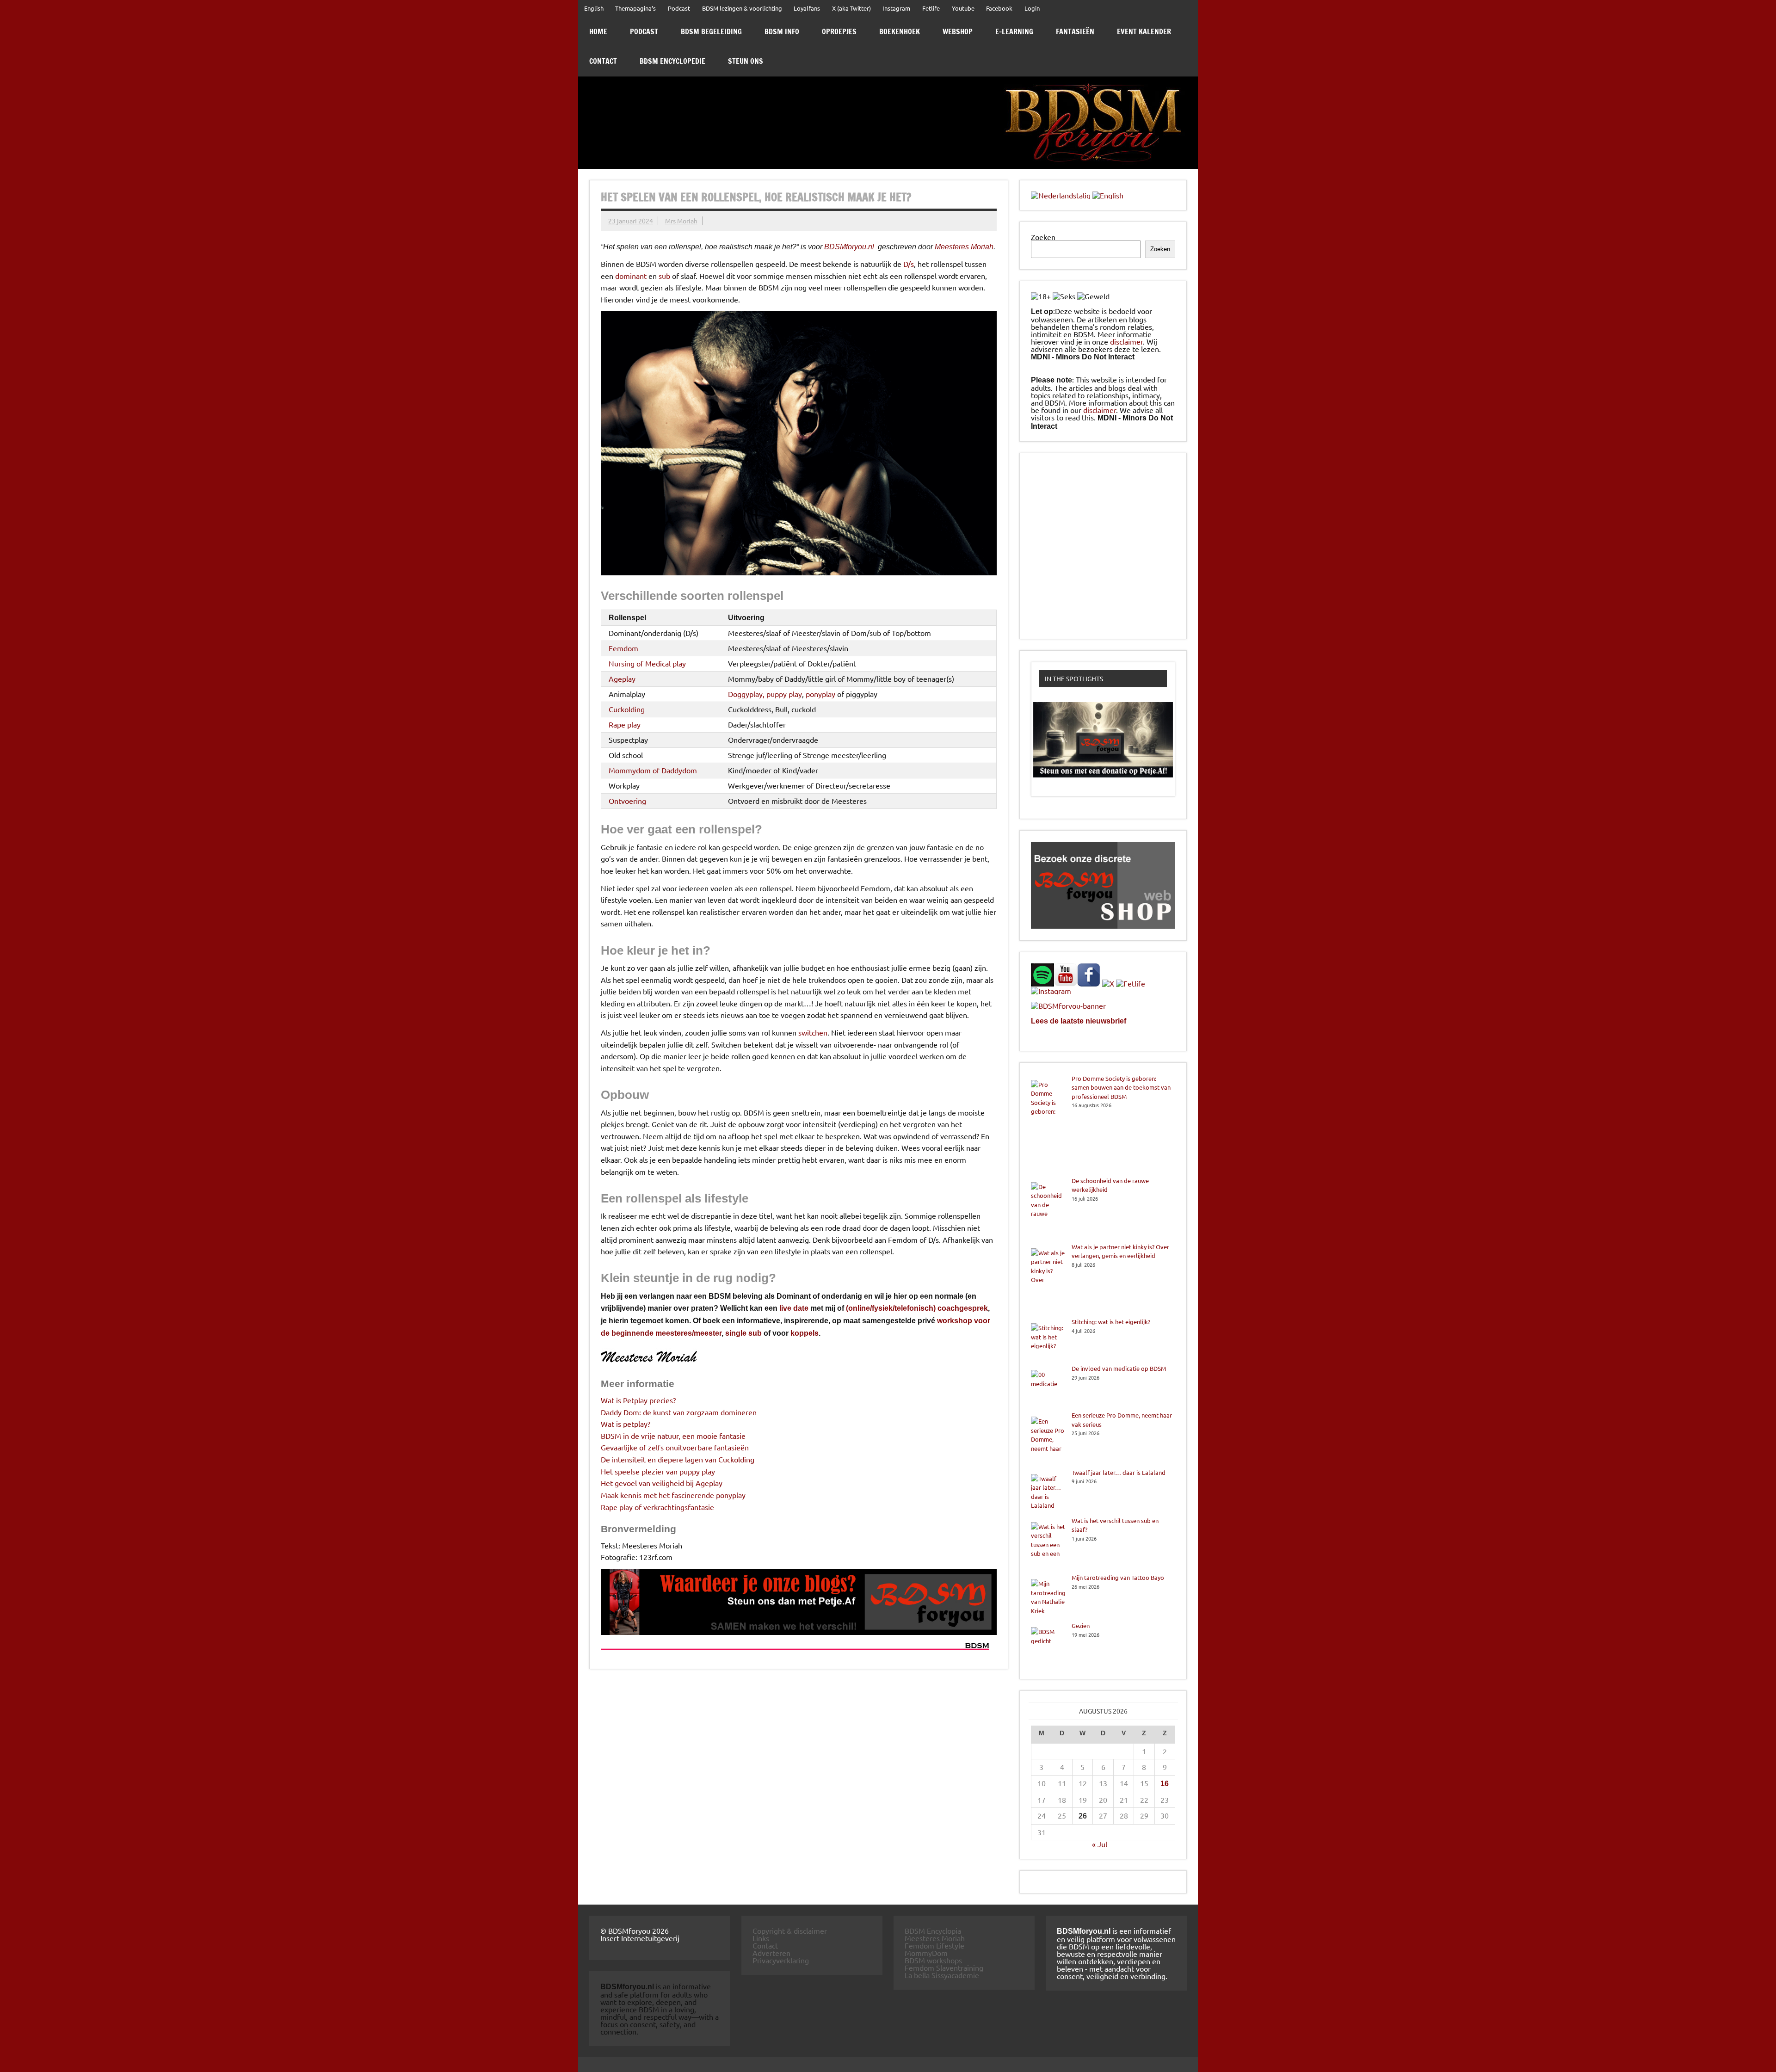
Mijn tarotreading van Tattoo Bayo (1118, 1577)
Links (761, 1938)
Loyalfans (807, 8)
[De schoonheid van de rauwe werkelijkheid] (1048, 1209)
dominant (631, 276)
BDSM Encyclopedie (672, 61)
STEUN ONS (746, 61)
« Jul (1100, 1844)
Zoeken (1043, 237)
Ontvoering (627, 801)
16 (1165, 1784)
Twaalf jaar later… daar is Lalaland (1119, 1472)
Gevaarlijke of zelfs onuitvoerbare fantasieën (675, 1447)
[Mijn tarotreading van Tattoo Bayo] (1048, 1597)
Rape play (625, 724)
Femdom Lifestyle (934, 1945)
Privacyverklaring (781, 1960)
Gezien (1081, 1625)
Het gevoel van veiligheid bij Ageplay (662, 1483)
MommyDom (926, 1953)
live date (794, 1308)
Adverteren (771, 1953)
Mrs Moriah (681, 221)
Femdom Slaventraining (944, 1967)
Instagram (896, 8)
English (594, 8)
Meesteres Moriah (964, 247)
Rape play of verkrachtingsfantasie (657, 1507)
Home (598, 31)
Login (1032, 8)
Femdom (623, 648)
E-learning (1014, 31)
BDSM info (782, 31)
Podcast (679, 8)
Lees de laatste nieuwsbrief (1079, 1021)
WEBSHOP (958, 31)
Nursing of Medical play (647, 663)
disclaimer (1126, 341)
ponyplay (820, 694)
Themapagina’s (635, 8)
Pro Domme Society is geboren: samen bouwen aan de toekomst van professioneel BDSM (1121, 1087)
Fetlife (931, 8)
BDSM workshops (933, 1960)
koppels (805, 1333)
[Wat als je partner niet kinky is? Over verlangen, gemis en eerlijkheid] (1048, 1280)
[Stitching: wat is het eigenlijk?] (1048, 1341)
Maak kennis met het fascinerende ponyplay (673, 1495)
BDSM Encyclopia (933, 1930)
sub (664, 276)
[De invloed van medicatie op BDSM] (1048, 1387)
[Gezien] (1048, 1644)
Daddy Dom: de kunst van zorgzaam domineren (679, 1412)
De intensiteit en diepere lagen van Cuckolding (678, 1459)
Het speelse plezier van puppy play (658, 1471)
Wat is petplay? (626, 1424)
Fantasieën (1075, 31)
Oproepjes (839, 31)
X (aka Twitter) (851, 8)
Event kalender (1144, 31)
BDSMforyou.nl (849, 247)
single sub (743, 1333)
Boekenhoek (900, 31)
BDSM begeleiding (711, 31)
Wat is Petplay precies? (638, 1400)
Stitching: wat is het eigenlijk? (1111, 1322)
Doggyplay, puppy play (765, 694)
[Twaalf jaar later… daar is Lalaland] (1048, 1492)
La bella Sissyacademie (942, 1975)
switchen (813, 1032)
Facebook (999, 8)
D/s (909, 264)
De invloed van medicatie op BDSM (1119, 1368)
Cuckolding (627, 709)
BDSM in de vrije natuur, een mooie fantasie (673, 1436)
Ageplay (622, 678)
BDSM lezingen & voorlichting (742, 8)
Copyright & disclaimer (790, 1930)
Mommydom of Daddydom (653, 770)
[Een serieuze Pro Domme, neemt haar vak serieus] (1048, 1439)
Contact (603, 61)
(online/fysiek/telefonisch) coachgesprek (917, 1308)
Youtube (963, 8)
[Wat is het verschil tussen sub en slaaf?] (1048, 1545)
